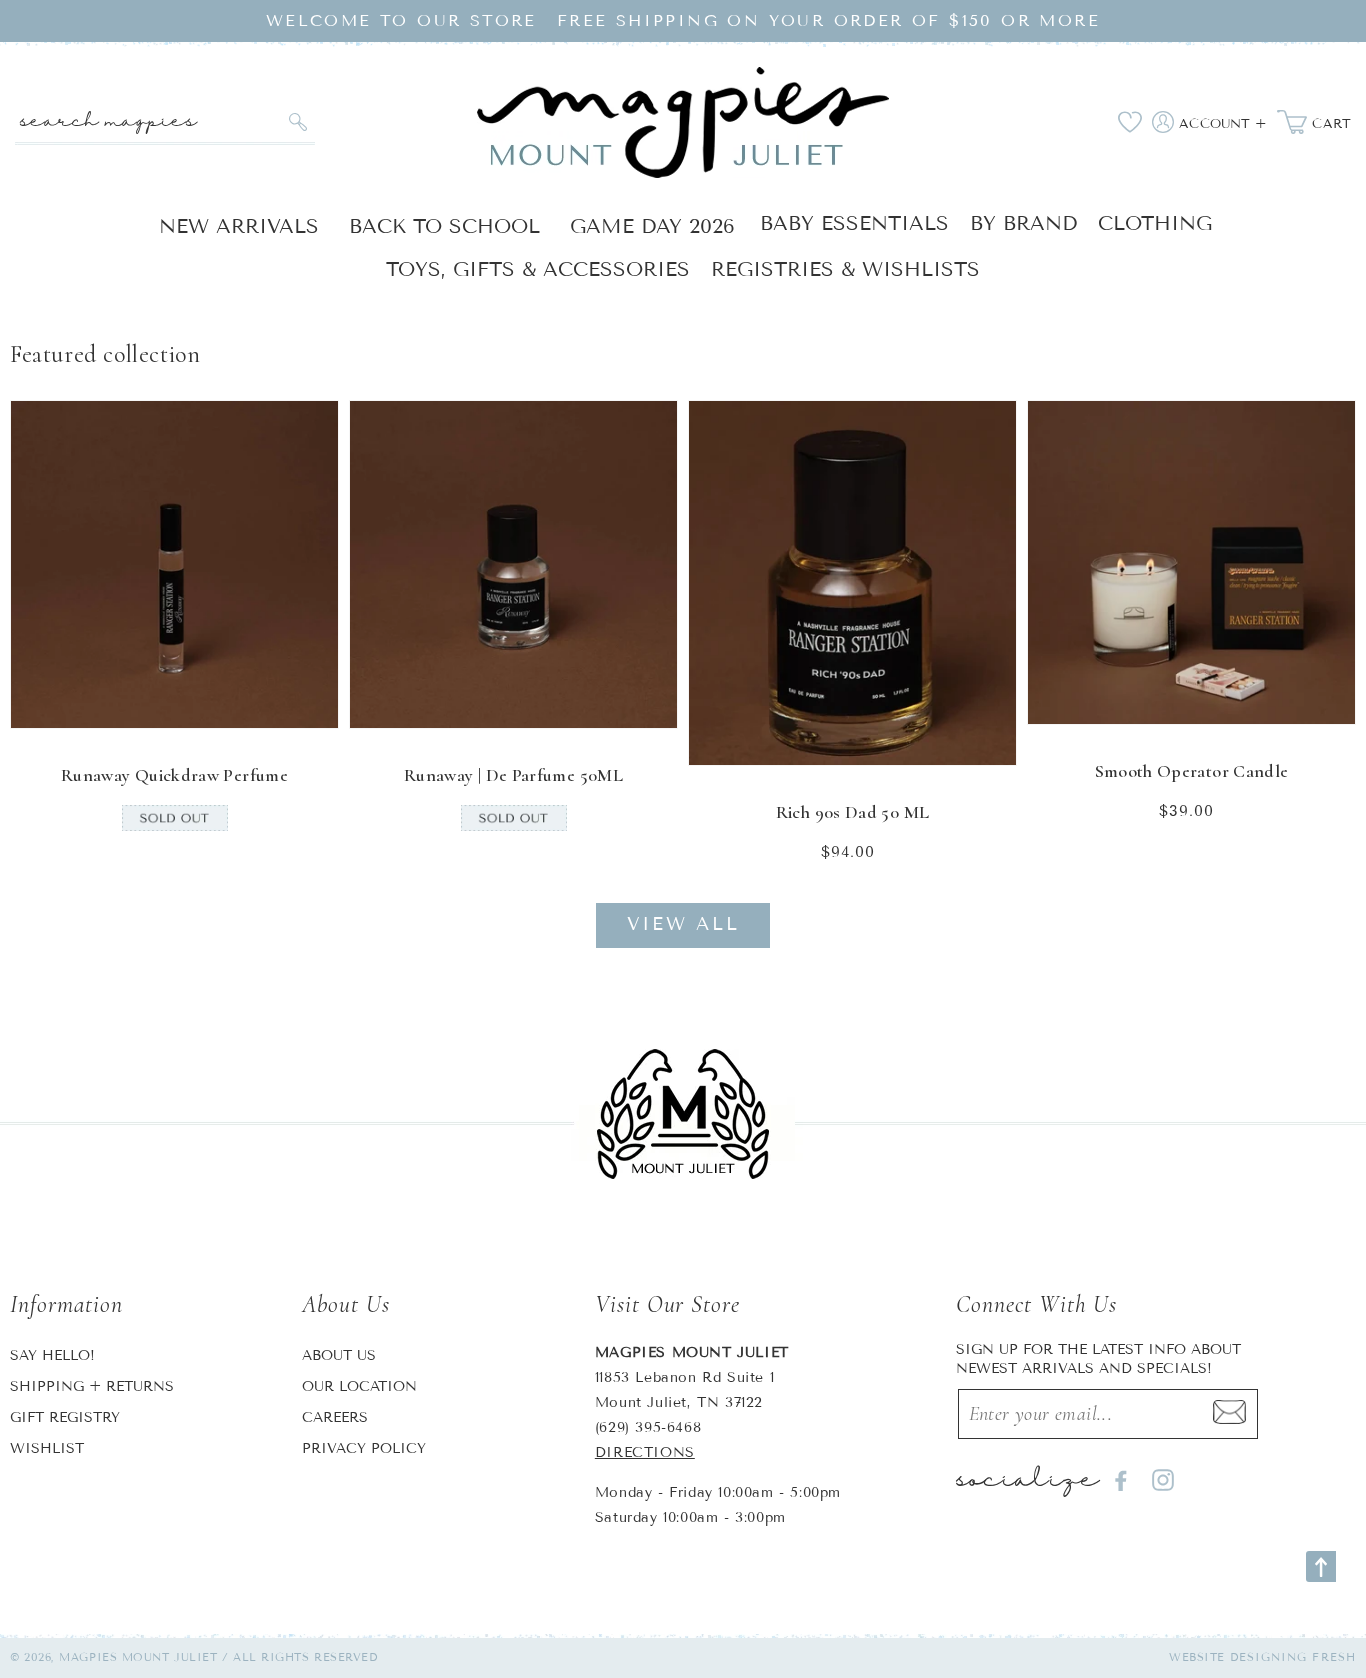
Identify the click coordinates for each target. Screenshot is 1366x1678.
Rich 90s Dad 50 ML (852, 812)
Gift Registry (65, 1417)
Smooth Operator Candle (1192, 771)
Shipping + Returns (92, 1386)
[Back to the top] (1321, 1566)
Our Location (359, 1386)
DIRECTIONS (645, 1452)
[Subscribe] (1229, 1414)
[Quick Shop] (310, 700)
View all (683, 924)
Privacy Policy (364, 1448)
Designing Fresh (1293, 1657)
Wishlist (47, 1448)
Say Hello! (52, 1355)
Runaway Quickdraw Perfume (174, 775)
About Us (339, 1355)
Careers (335, 1417)
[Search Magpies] (297, 122)
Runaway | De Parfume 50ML (513, 775)
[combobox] (165, 122)
